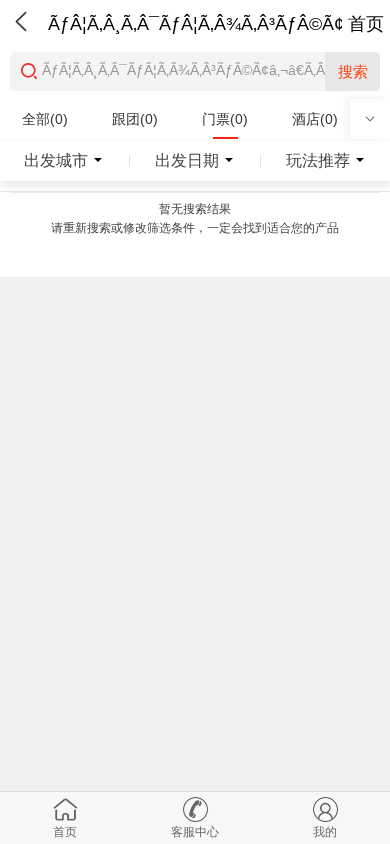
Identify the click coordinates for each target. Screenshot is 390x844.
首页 (366, 24)
